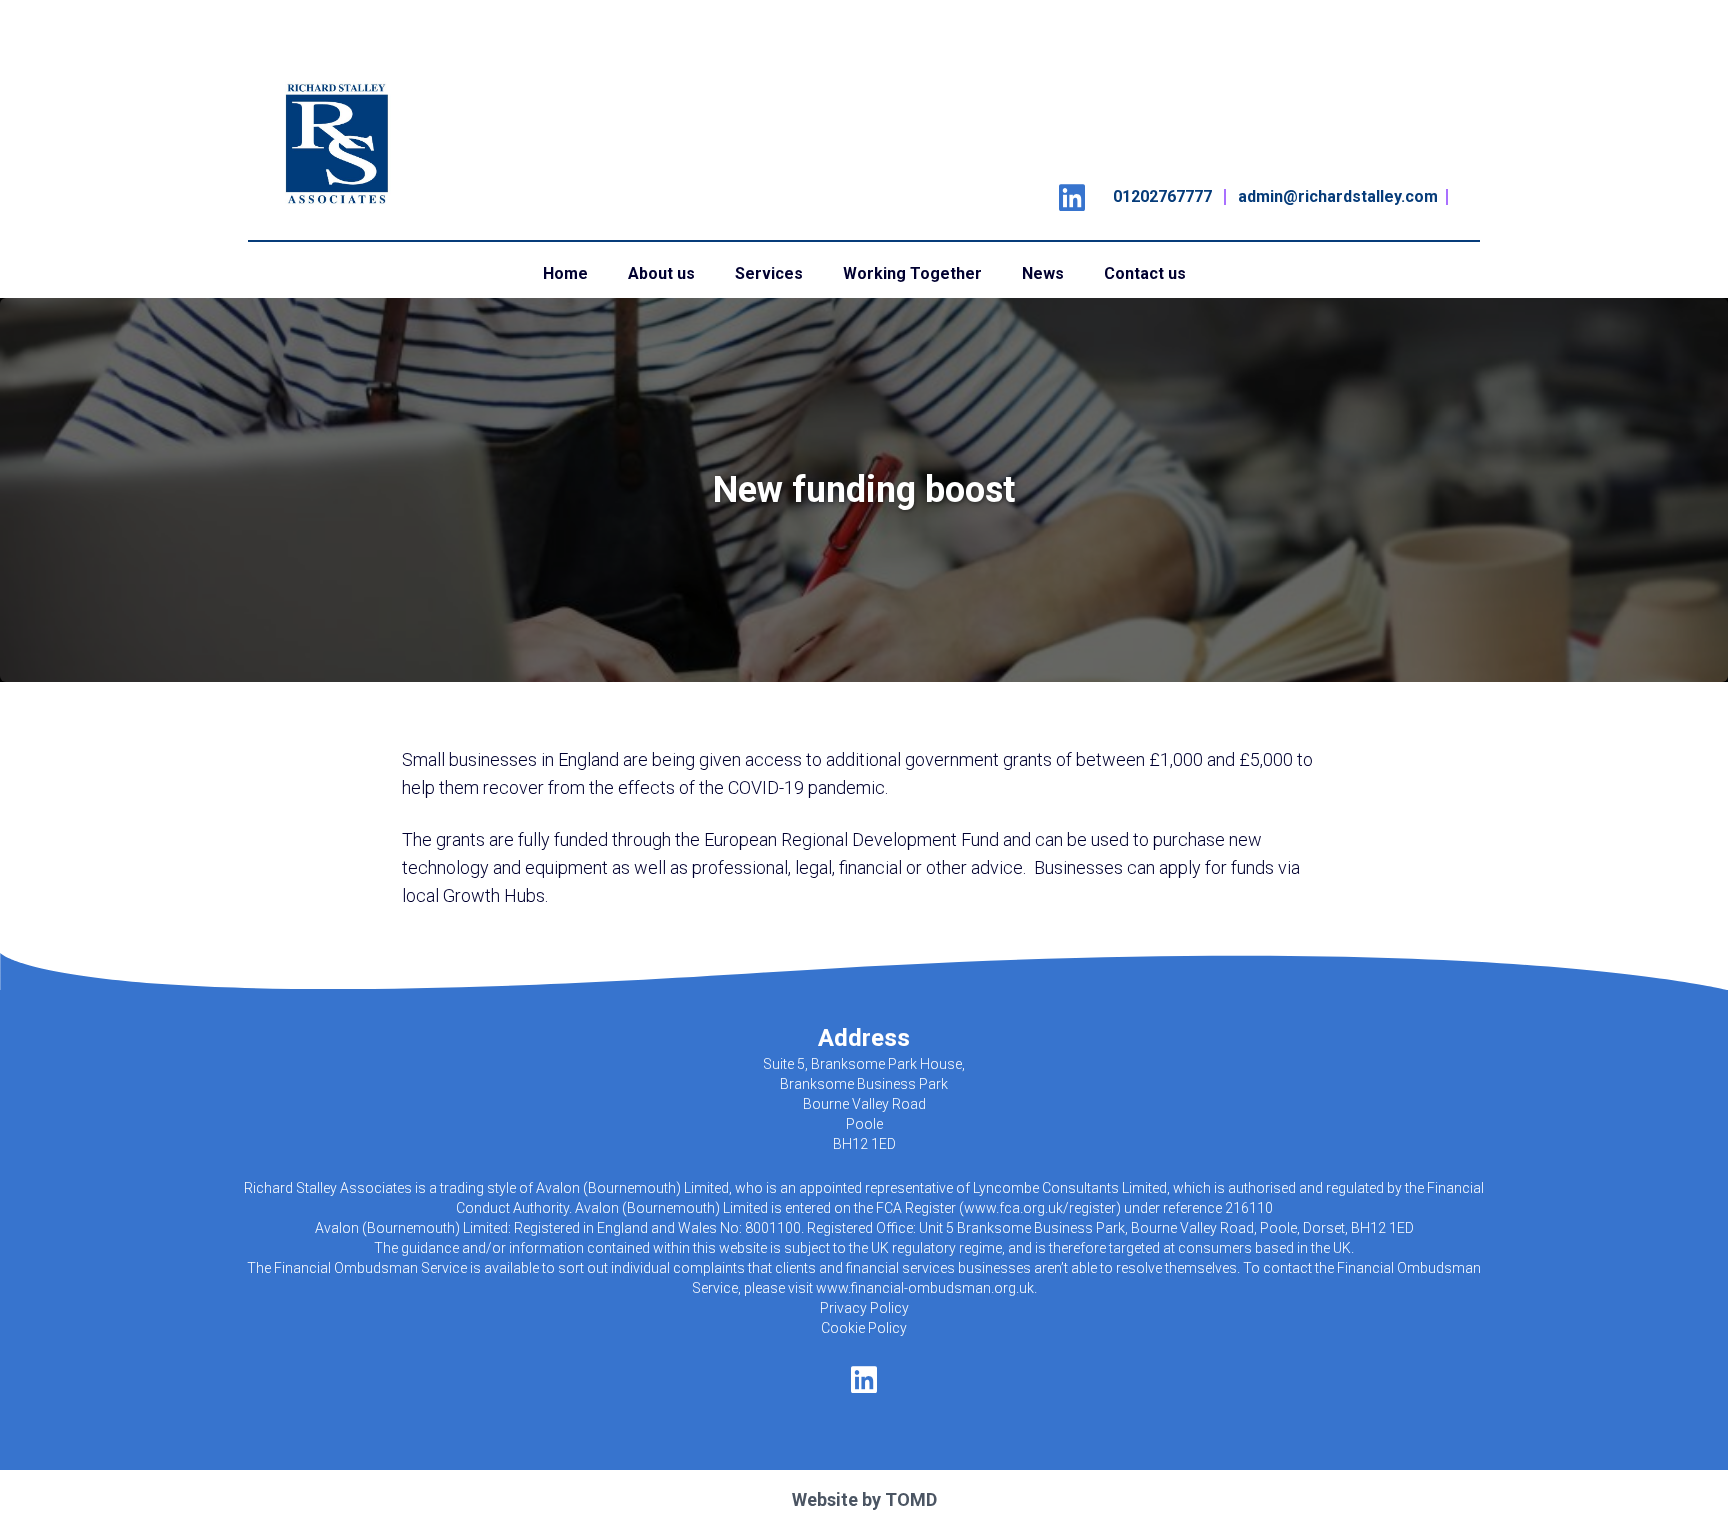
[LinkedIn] (1072, 191)
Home (565, 273)
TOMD (911, 1499)
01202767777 (1162, 196)
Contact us (1145, 273)
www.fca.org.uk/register (1040, 1208)
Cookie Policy (864, 1328)
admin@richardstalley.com (1338, 196)
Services (769, 273)
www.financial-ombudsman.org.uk (925, 1288)
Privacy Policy (864, 1308)
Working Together (912, 273)
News (1043, 273)
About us (661, 273)
